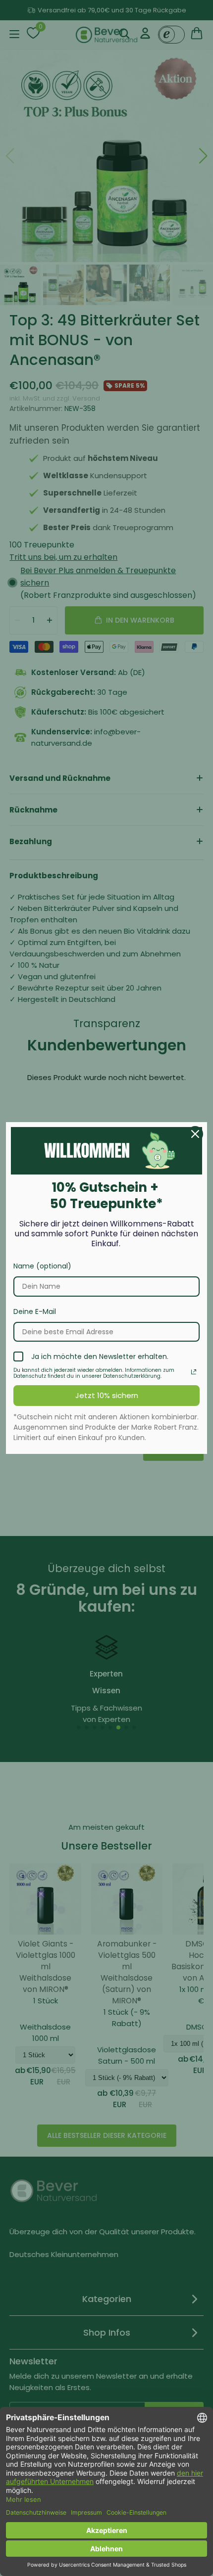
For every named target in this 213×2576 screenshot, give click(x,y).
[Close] (195, 1134)
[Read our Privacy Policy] (194, 1372)
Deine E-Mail (35, 1311)
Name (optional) (42, 1266)
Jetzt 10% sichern (107, 1395)
